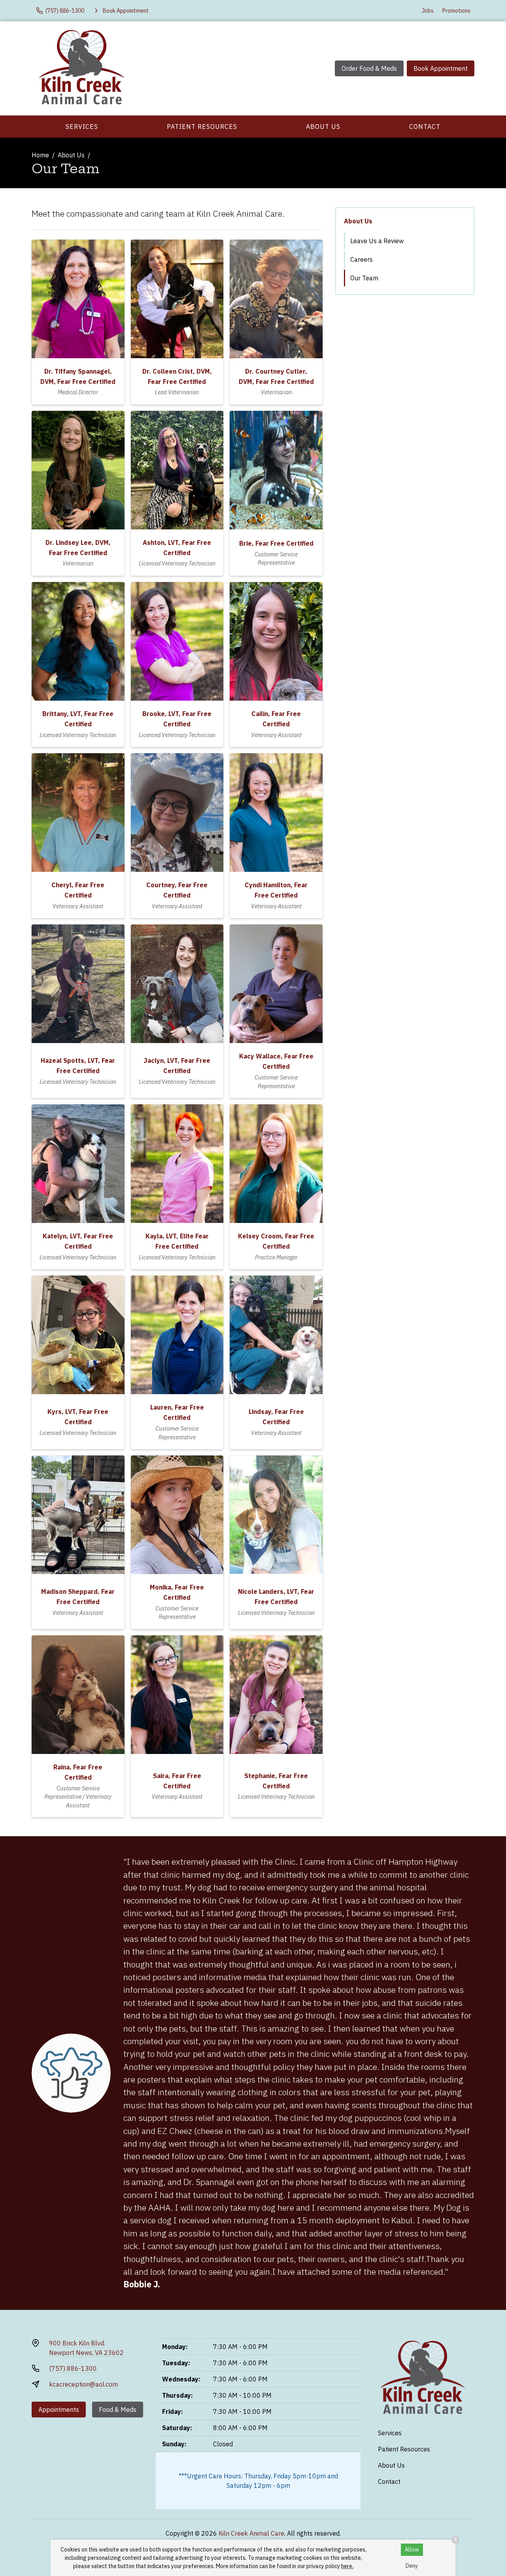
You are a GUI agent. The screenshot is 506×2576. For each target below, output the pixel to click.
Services (82, 127)
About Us (323, 127)
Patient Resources (202, 127)
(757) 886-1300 (73, 2368)
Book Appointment (441, 68)
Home (40, 155)
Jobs (428, 11)
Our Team (364, 278)
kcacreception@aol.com (83, 2384)
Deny (412, 2566)
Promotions (456, 11)
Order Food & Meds (369, 68)
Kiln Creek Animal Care (251, 2533)
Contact (425, 127)
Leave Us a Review (377, 241)
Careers (362, 259)
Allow (412, 2550)
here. (347, 2566)
